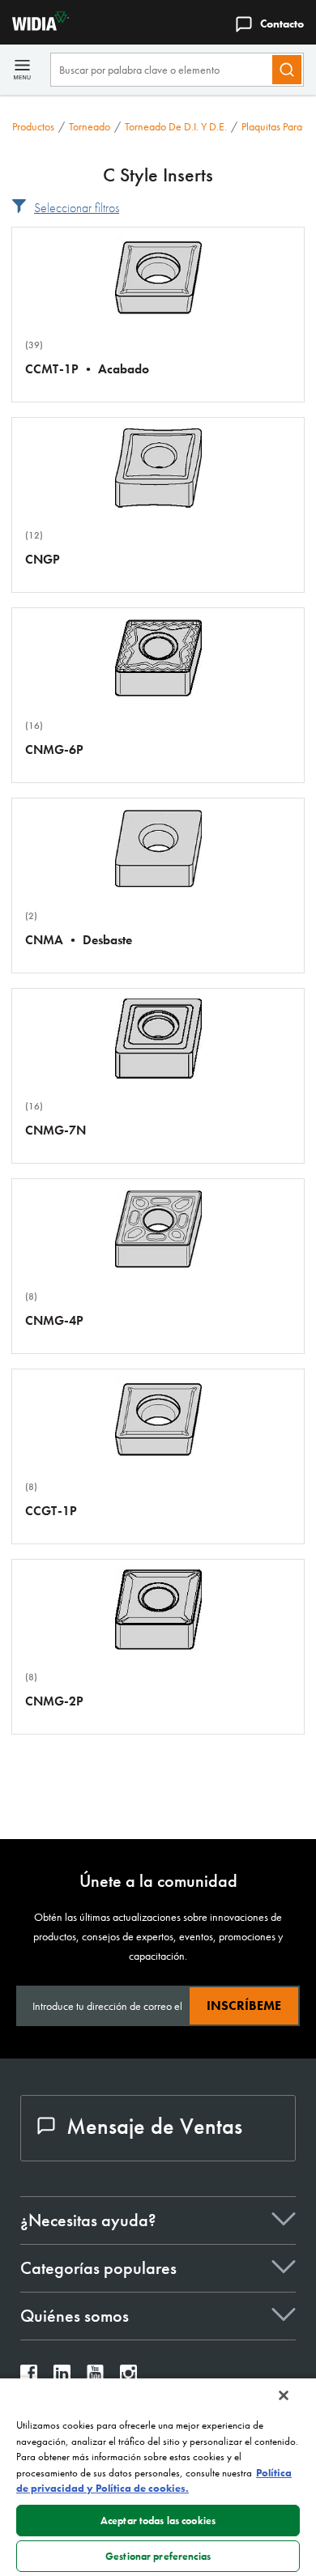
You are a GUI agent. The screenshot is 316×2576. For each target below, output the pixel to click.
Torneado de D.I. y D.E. (176, 126)
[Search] (287, 70)
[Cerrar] (284, 2395)
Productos (33, 126)
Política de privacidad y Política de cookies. (154, 2481)
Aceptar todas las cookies (158, 2521)
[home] (34, 26)
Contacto (282, 23)
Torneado (90, 126)
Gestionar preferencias (158, 2556)
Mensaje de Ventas (154, 2126)
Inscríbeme (244, 2005)
